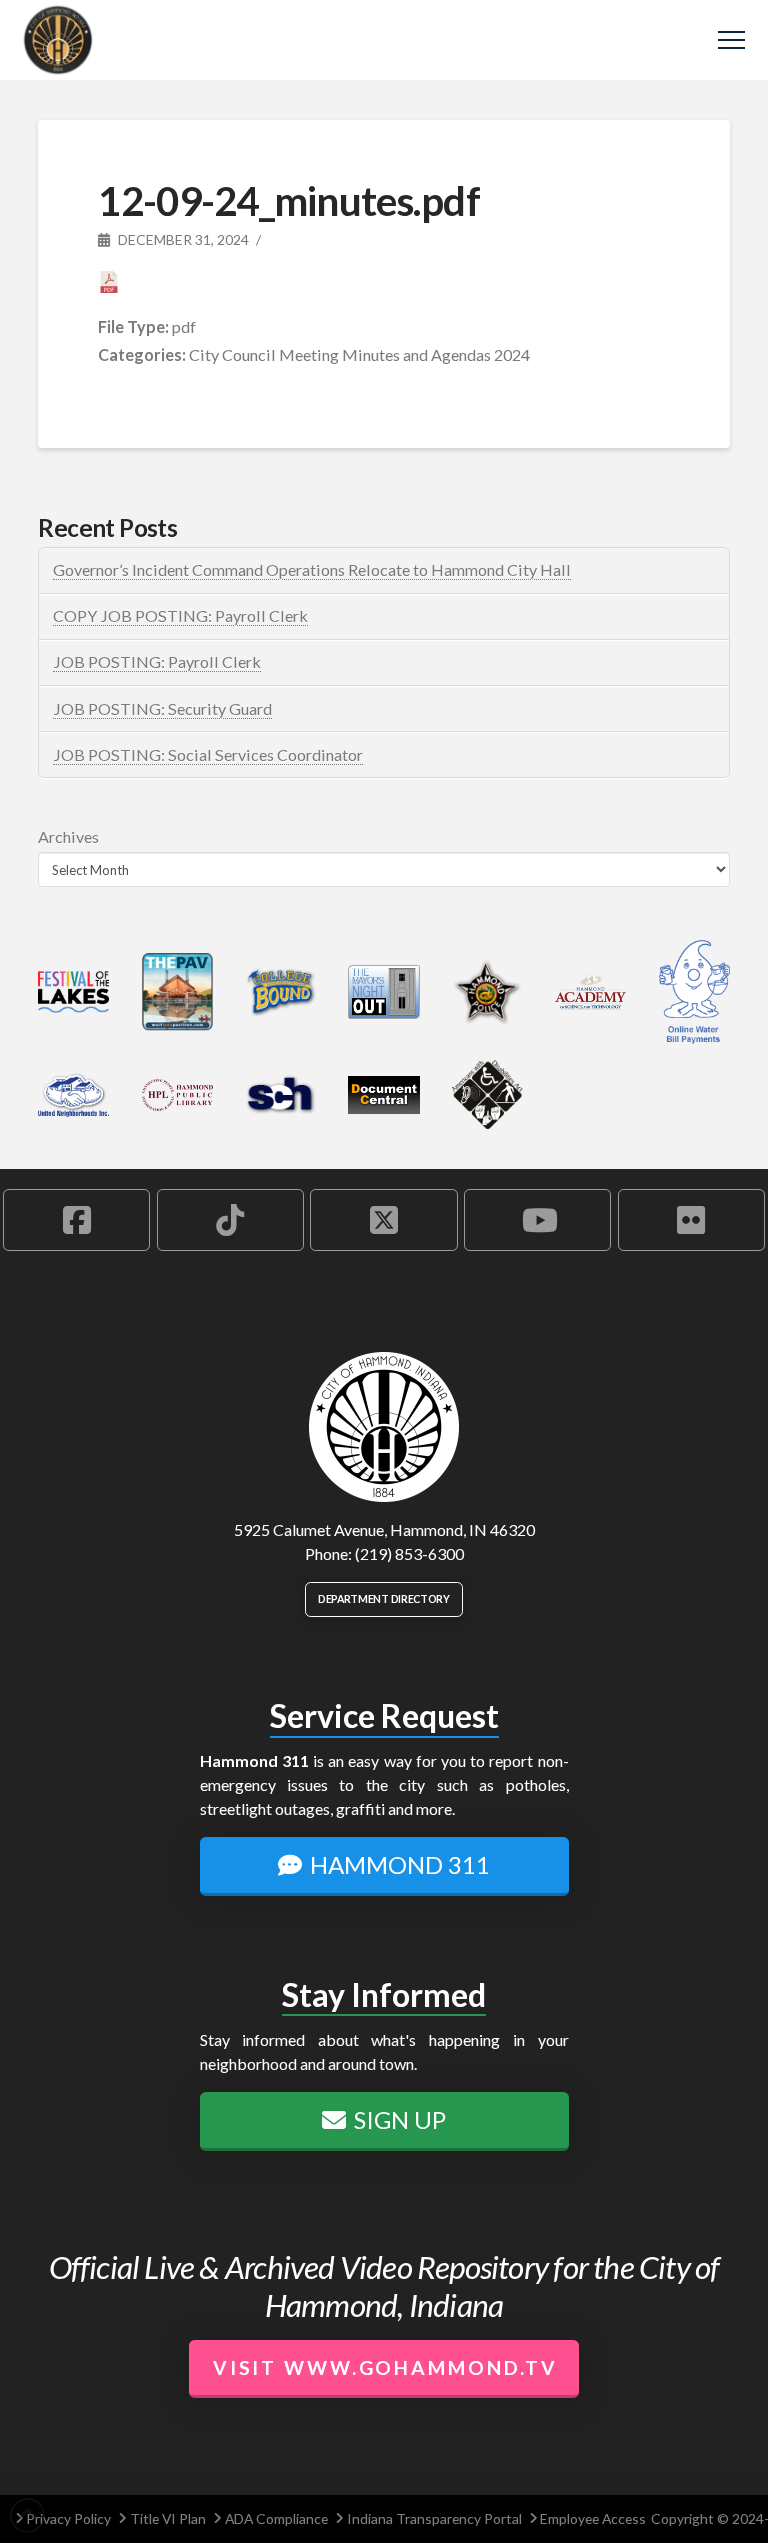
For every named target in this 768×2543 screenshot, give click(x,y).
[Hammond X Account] (383, 1220)
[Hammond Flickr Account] (691, 1220)
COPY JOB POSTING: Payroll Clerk (180, 615)
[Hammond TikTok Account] (230, 1220)
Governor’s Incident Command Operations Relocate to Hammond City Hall (312, 569)
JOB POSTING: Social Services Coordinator (208, 754)
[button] (731, 40)
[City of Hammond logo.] (384, 1427)
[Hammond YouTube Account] (537, 1220)
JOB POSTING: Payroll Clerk (157, 661)
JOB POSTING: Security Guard (162, 708)
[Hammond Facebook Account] (76, 1220)
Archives (68, 836)
